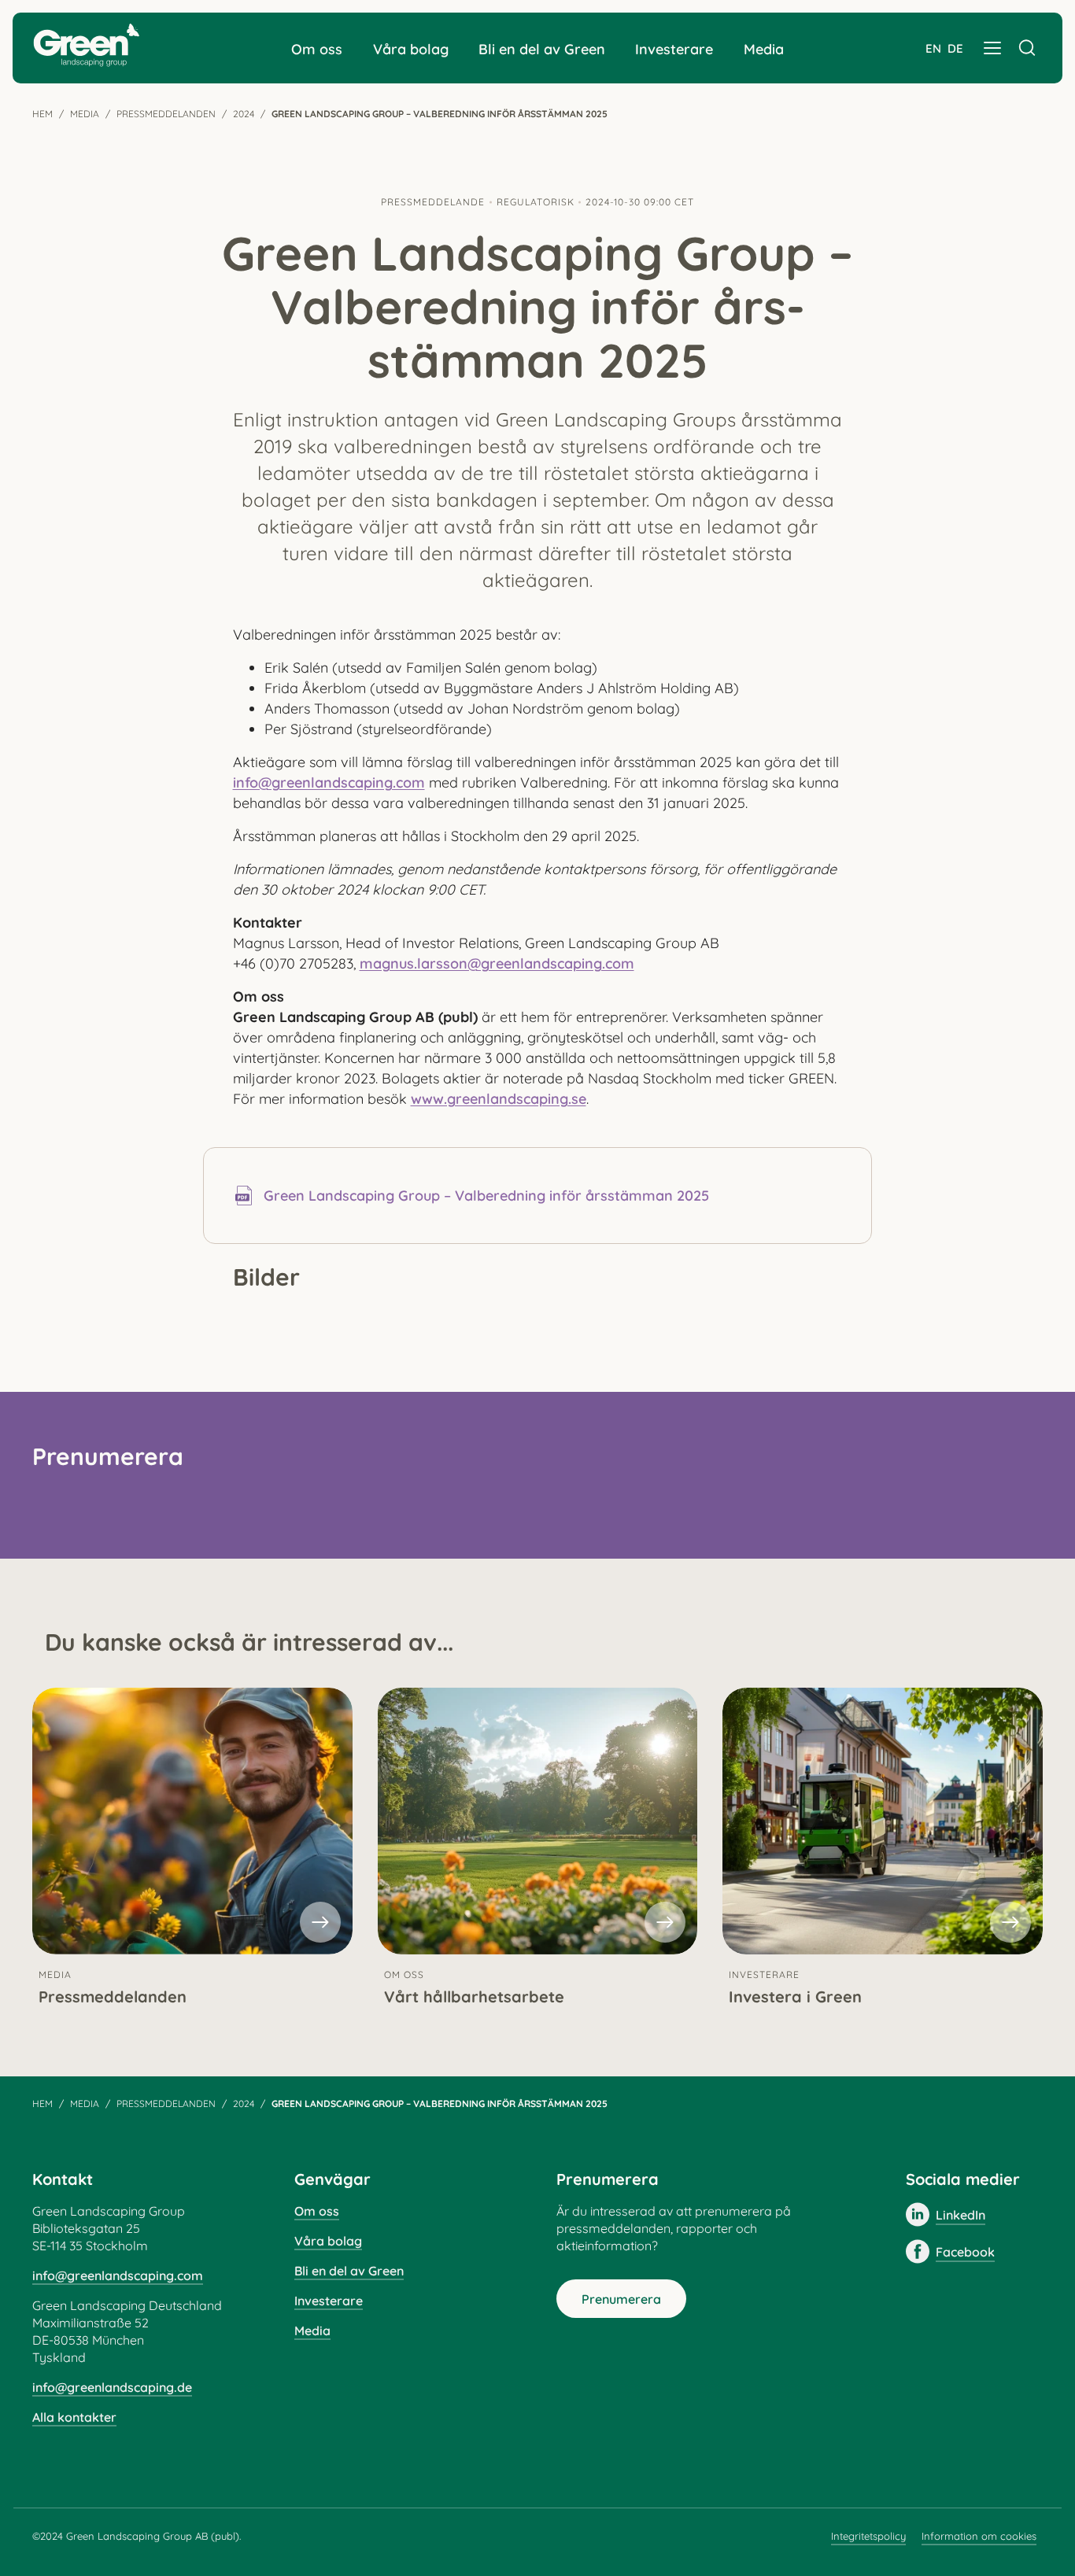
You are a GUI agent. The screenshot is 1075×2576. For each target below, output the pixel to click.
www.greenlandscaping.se (499, 1099)
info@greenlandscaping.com (329, 782)
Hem (42, 114)
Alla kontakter (74, 2417)
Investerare (674, 49)
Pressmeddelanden (166, 114)
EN (933, 48)
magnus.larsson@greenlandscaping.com (497, 963)
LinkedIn (960, 2215)
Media (764, 49)
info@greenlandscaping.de (112, 2387)
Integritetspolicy (868, 2536)
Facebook (965, 2252)
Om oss (317, 49)
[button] (992, 48)
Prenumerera (621, 2299)
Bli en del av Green (542, 49)
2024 (244, 114)
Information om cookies (979, 2536)
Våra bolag (411, 49)
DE (955, 48)
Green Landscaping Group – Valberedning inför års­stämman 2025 (486, 1196)
